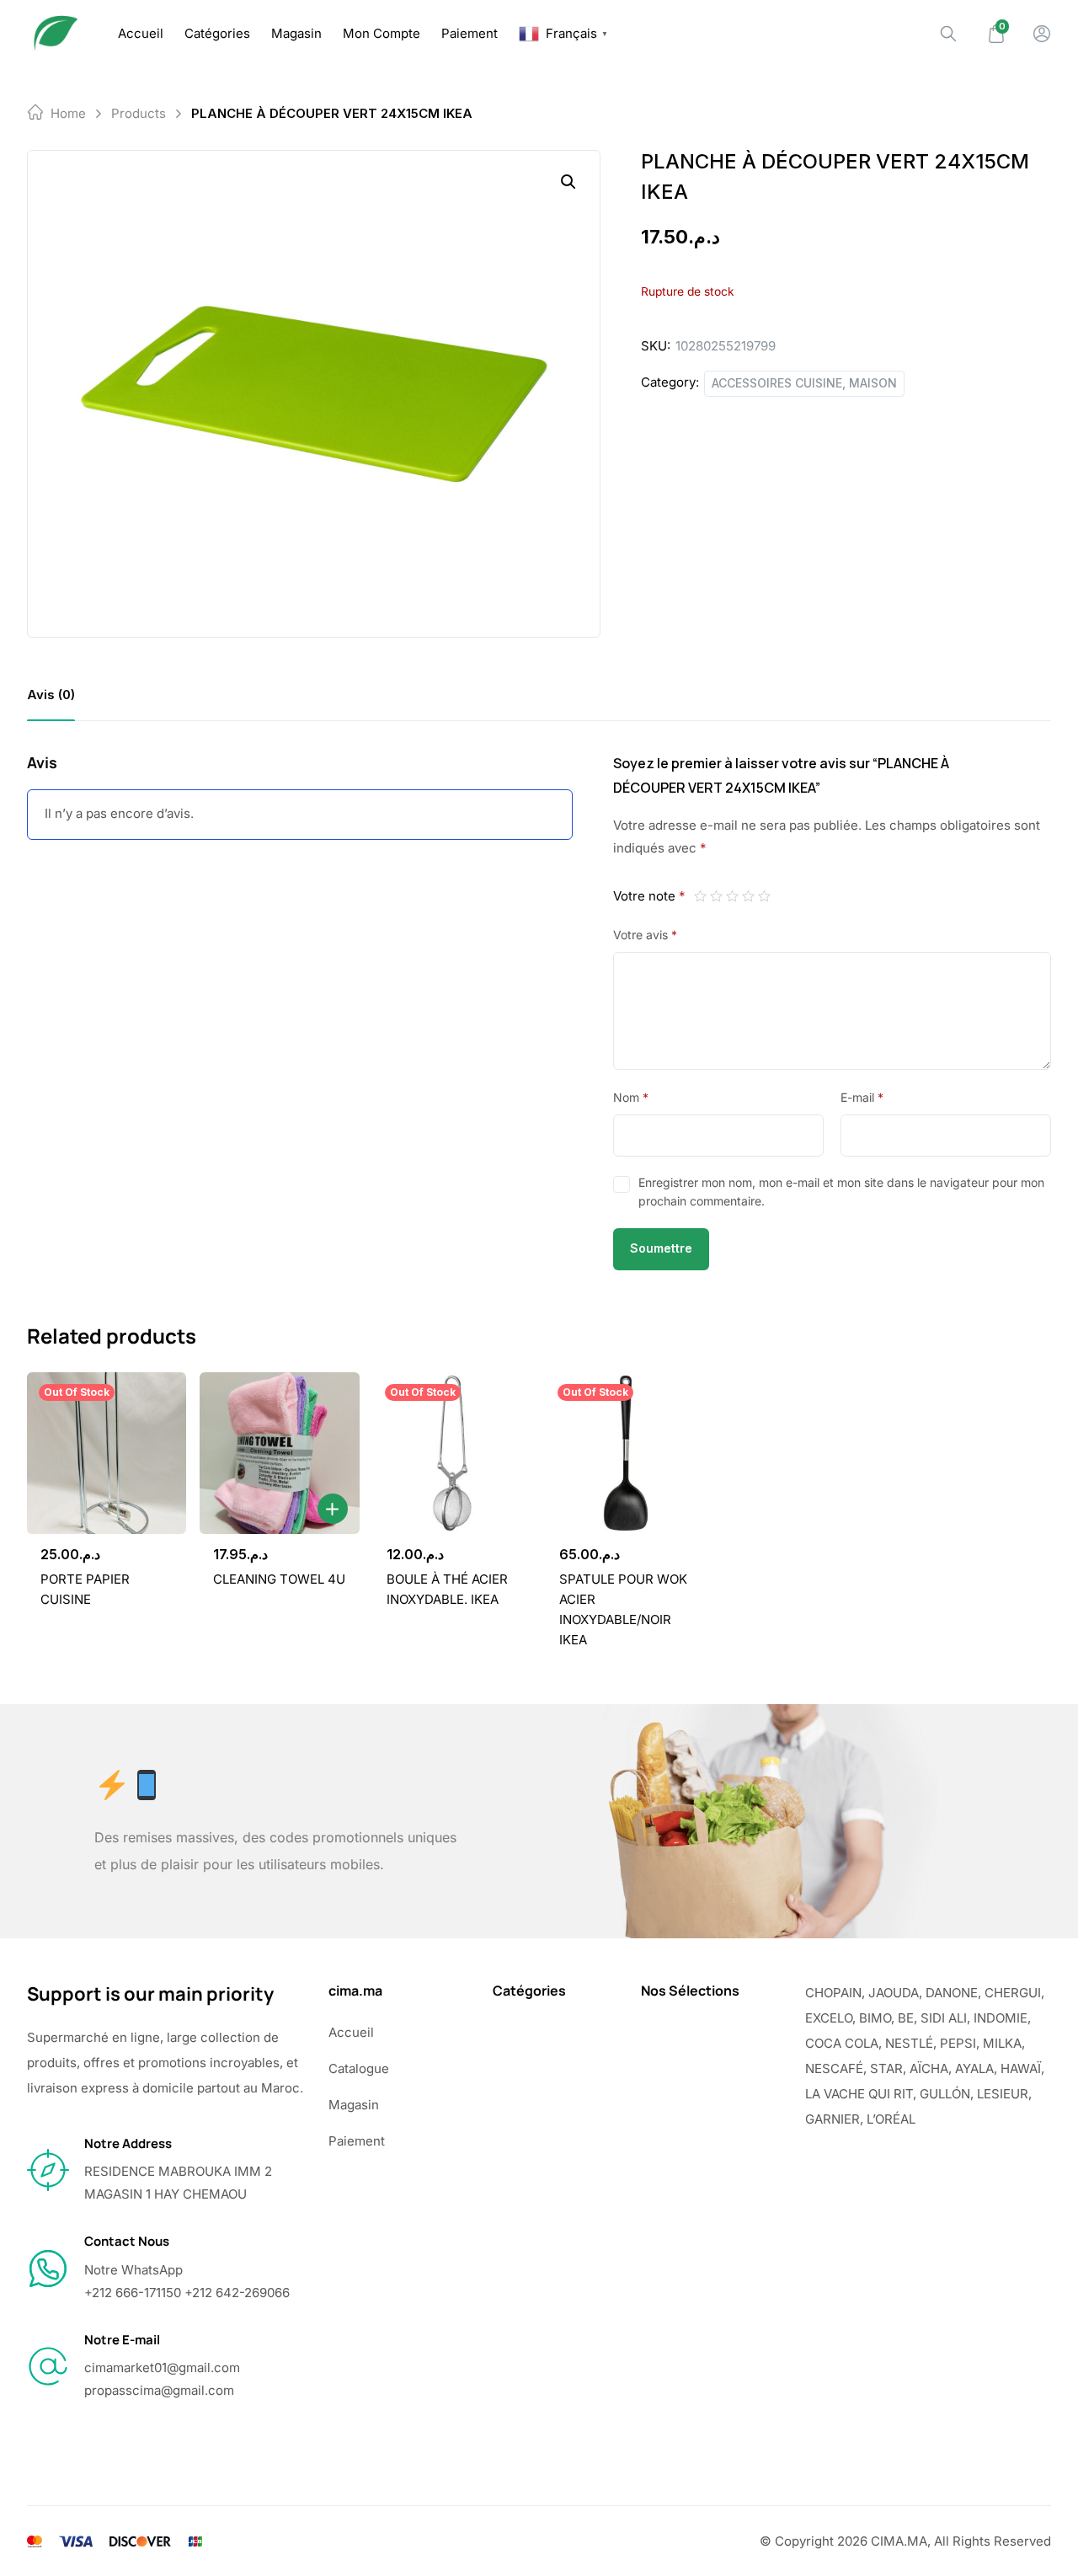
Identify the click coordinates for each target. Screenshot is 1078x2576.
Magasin (296, 33)
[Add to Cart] (333, 1509)
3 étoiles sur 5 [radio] (732, 896)
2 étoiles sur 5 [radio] (716, 896)
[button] (568, 182)
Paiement (470, 33)
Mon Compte (382, 33)
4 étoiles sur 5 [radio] (748, 896)
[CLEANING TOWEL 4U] (279, 1453)
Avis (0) (51, 695)
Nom (631, 1097)
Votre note (649, 896)
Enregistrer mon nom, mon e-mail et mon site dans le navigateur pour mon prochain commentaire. (841, 1192)
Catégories (217, 33)
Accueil (141, 33)
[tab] (51, 695)
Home (68, 113)
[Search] (948, 34)
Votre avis (645, 935)
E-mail (862, 1097)
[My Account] (1042, 34)
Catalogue (359, 2068)
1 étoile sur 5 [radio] (700, 896)
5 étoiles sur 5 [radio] (764, 896)
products (139, 113)
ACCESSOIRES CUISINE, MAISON (804, 383)
